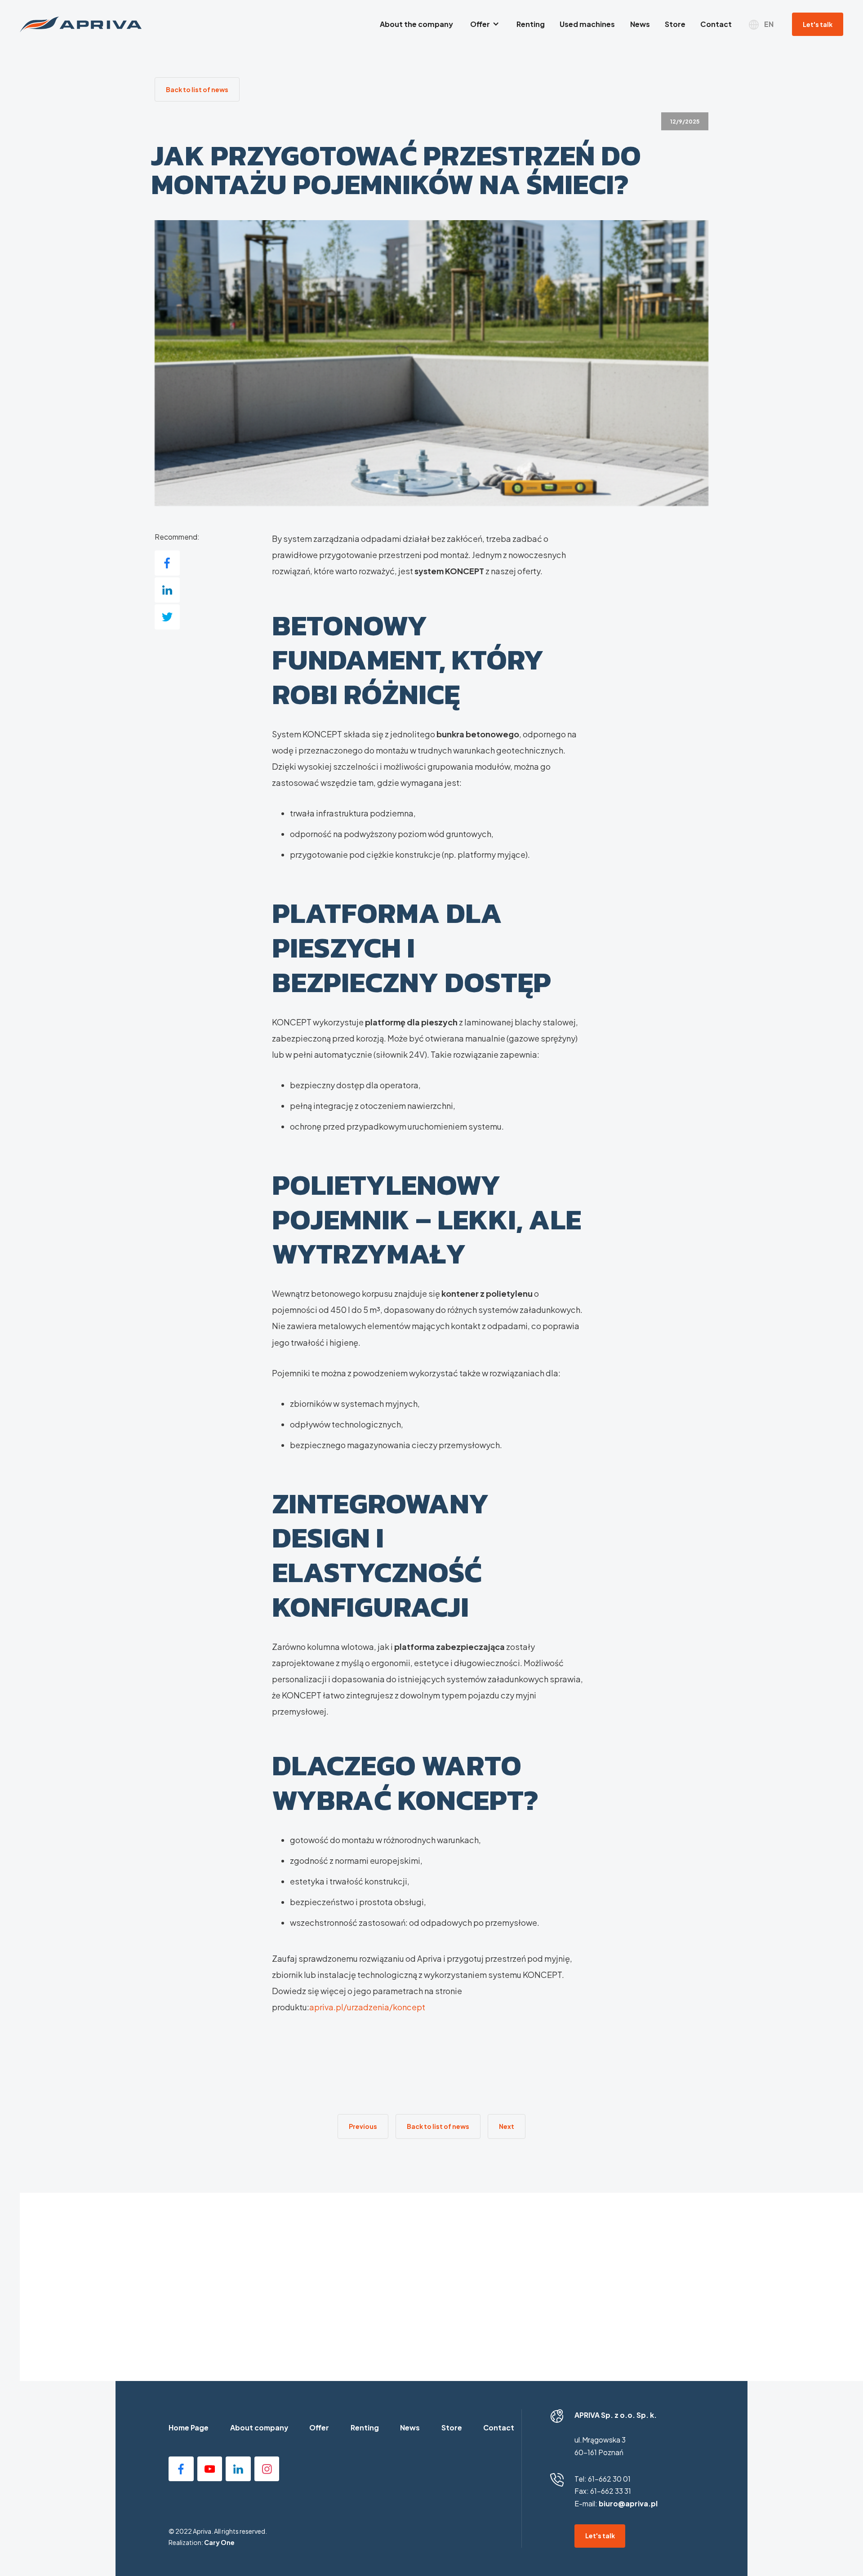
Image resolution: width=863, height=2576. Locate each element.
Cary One (219, 2542)
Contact (499, 2428)
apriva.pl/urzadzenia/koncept (367, 2007)
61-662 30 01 (609, 2479)
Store (452, 2428)
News (410, 2428)
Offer (319, 2428)
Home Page (189, 2428)
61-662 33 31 (611, 2491)
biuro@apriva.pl (628, 2504)
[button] (485, 24)
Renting (365, 2428)
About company (259, 2428)
